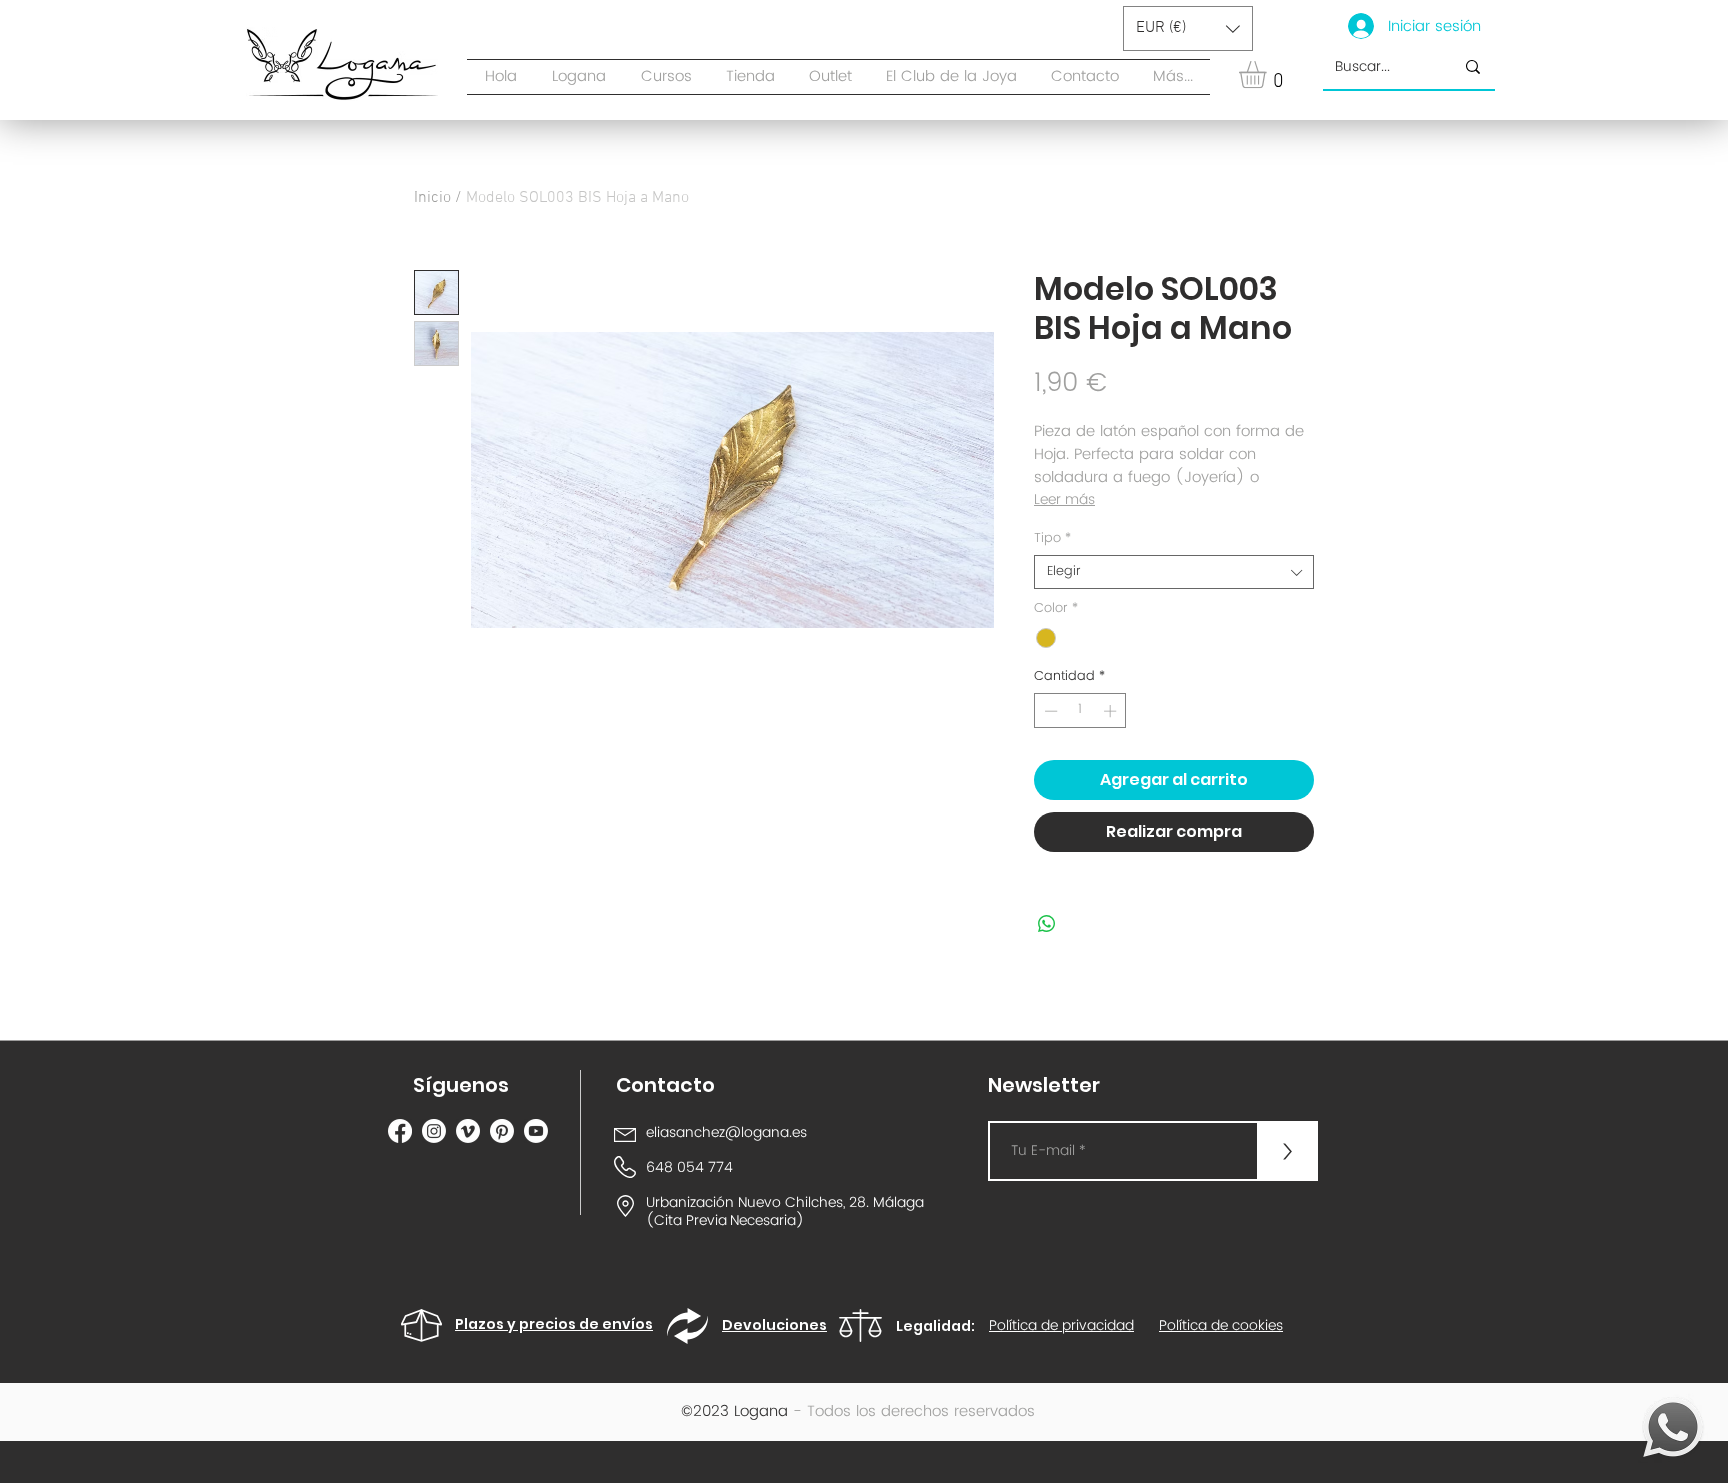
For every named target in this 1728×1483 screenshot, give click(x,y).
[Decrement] (1049, 711)
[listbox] (1188, 28)
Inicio (432, 198)
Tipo (1052, 539)
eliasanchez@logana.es (726, 1132)
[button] (750, 77)
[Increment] (1112, 711)
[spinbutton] (1080, 711)
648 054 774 (689, 1167)
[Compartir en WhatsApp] (1047, 924)
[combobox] (1174, 572)
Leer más (1064, 500)
